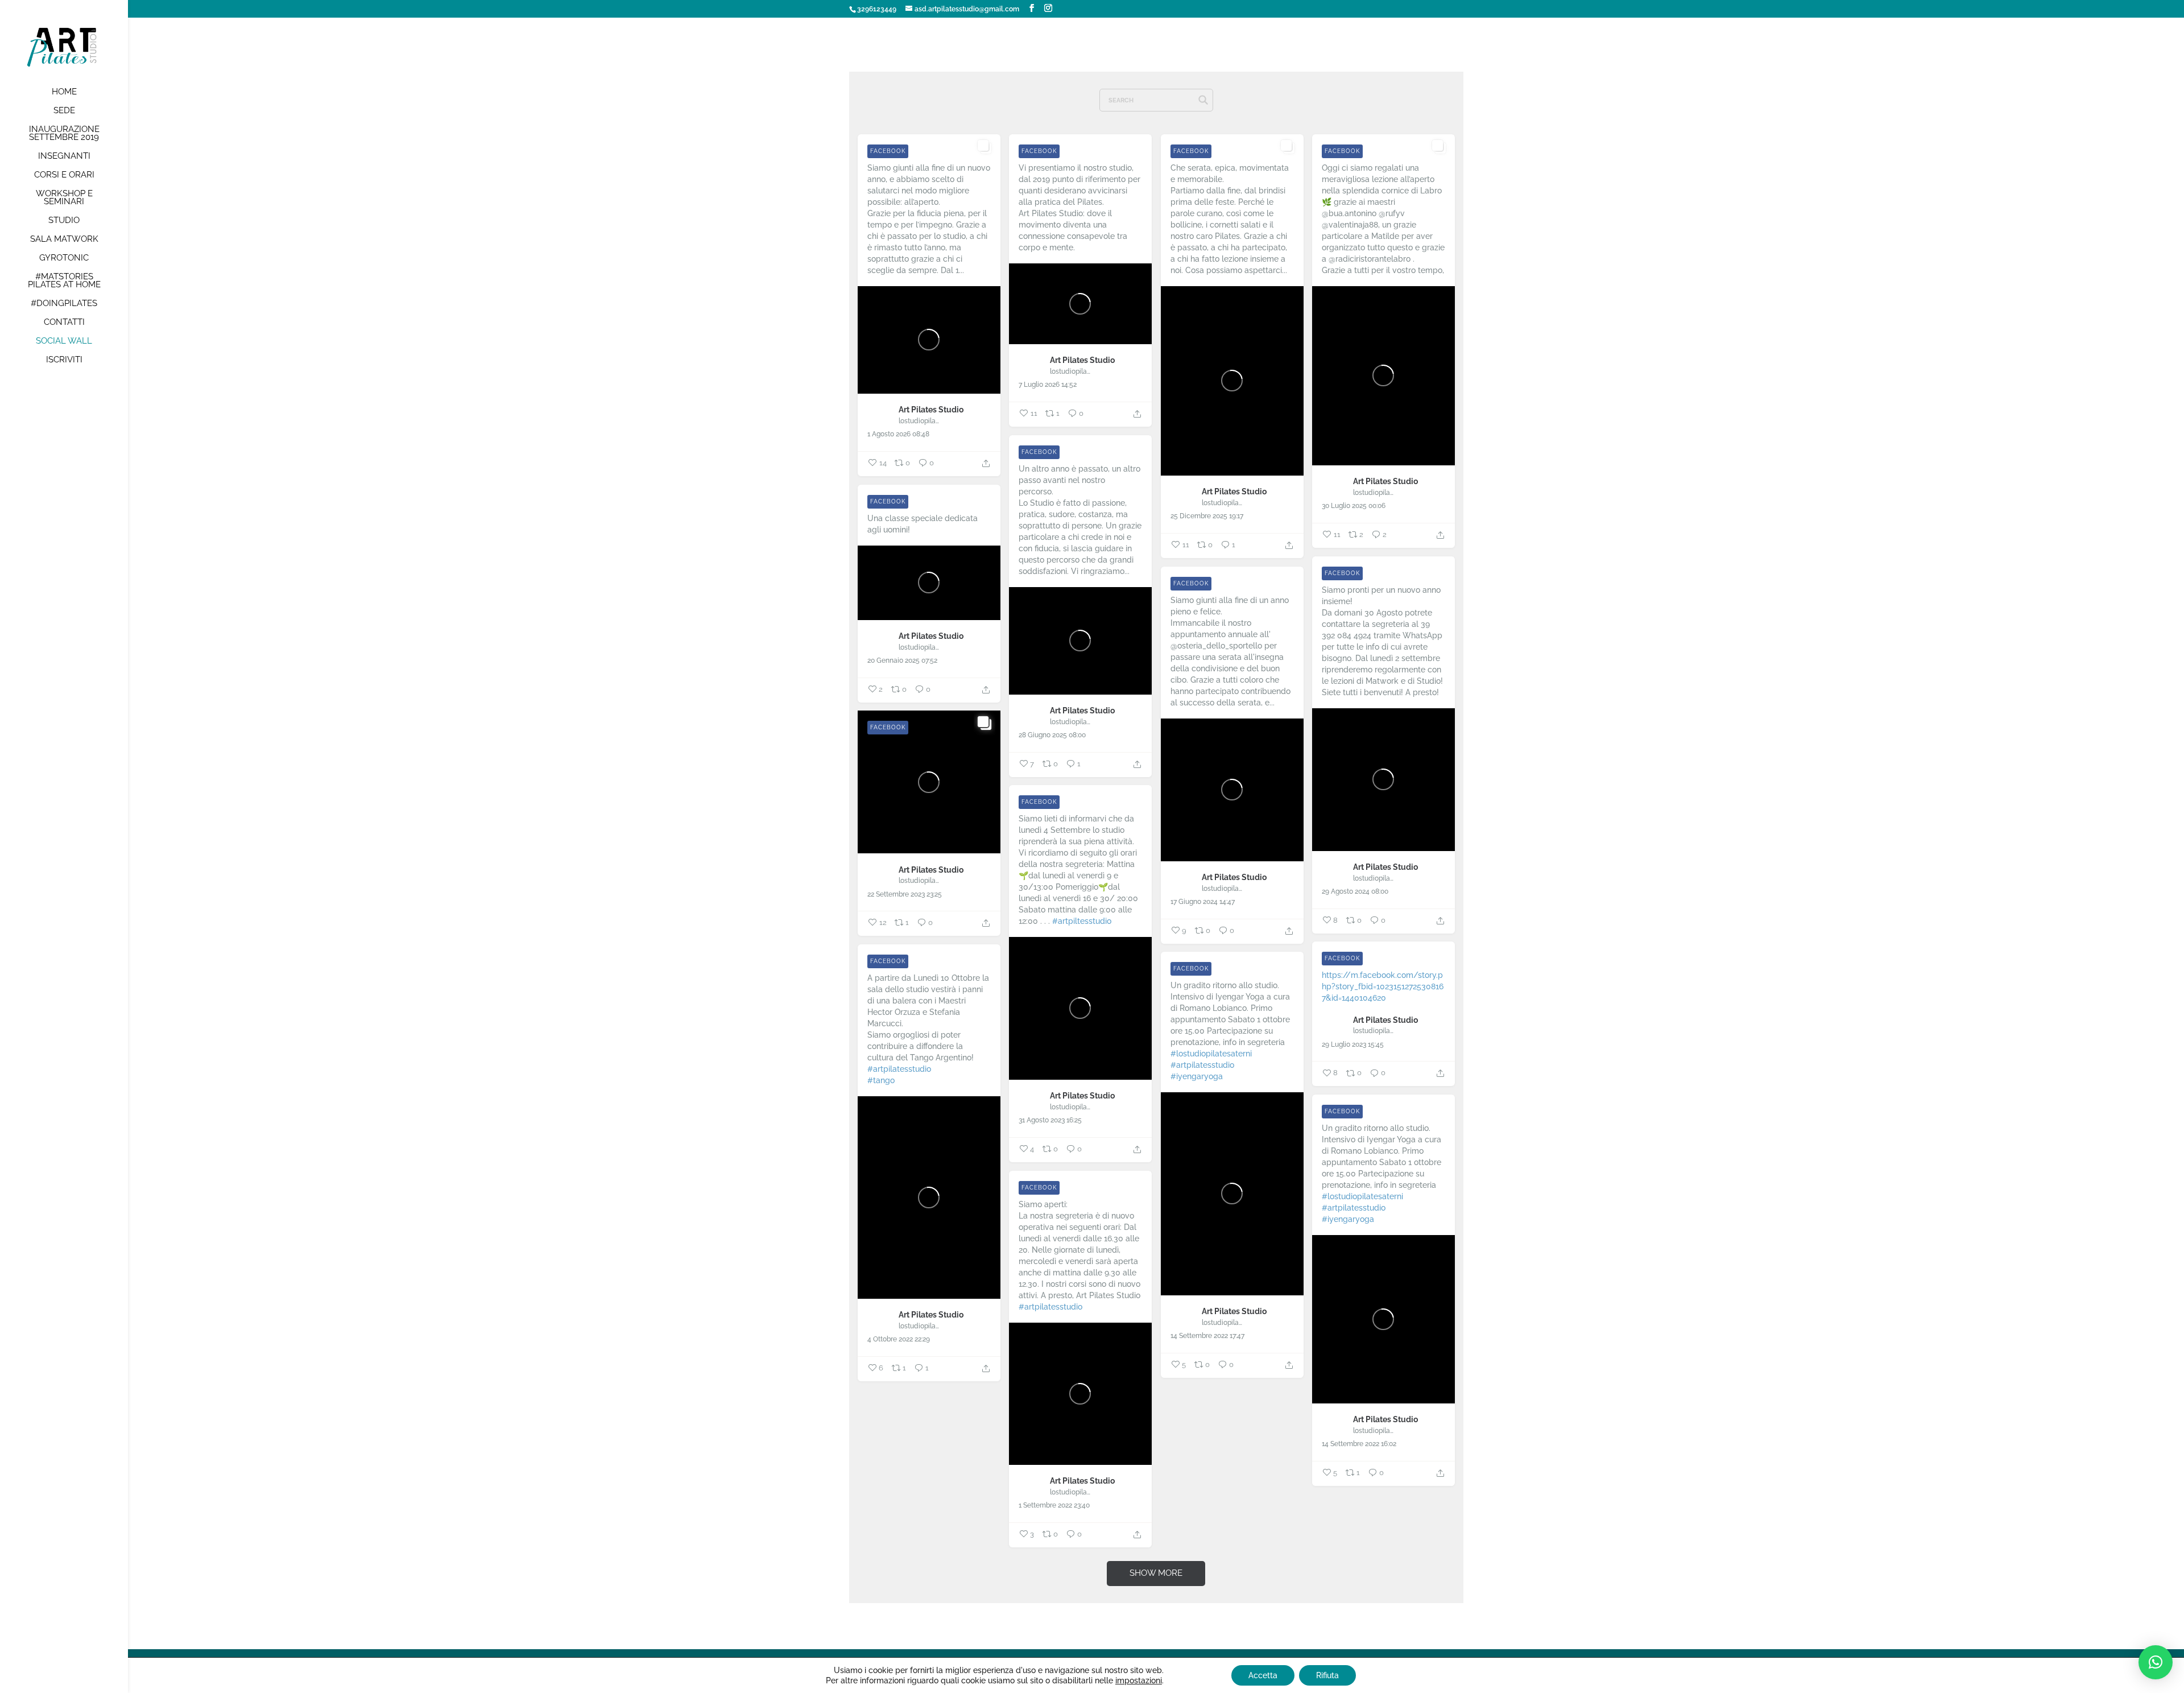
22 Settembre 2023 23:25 (905, 894)
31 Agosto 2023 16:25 (1050, 1120)
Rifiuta (1327, 1675)
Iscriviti (64, 360)
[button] (2156, 1662)
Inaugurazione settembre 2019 (64, 134)
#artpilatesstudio (899, 1069)
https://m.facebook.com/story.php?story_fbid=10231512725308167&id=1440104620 (1383, 986)
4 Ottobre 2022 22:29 (899, 1339)
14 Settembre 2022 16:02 (1359, 1444)
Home (64, 92)
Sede (64, 111)
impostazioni (1139, 1680)
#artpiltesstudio (1082, 921)
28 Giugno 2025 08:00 (1052, 735)
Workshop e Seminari (64, 198)
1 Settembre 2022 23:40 (1054, 1505)
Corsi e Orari (64, 175)
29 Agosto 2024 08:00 (1355, 891)
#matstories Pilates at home (64, 281)
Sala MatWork (64, 240)
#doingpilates (64, 304)
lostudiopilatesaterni (919, 421)
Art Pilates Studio (931, 410)
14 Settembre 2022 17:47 (1207, 1336)
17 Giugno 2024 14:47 (1203, 902)
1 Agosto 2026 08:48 (898, 434)
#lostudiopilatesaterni (1211, 1054)
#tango (881, 1080)
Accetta (1263, 1675)
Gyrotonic (64, 258)
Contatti (64, 323)
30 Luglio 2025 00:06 (1354, 506)
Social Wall (64, 341)
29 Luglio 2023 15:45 (1353, 1044)
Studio (64, 221)
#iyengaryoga (1197, 1076)
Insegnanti (64, 156)
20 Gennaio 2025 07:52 (902, 660)
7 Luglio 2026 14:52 (1048, 385)
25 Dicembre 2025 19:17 (1207, 516)
